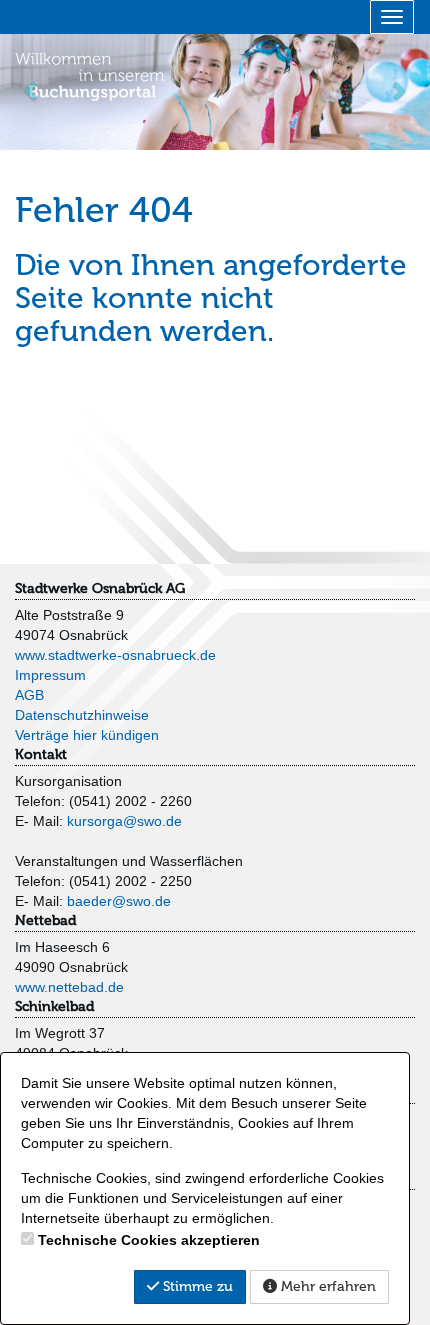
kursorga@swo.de (124, 821)
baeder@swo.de (119, 901)
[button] (32, 90)
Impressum (50, 675)
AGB (29, 695)
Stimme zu (196, 1286)
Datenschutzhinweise (82, 715)
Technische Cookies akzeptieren (149, 1240)
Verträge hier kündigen (87, 735)
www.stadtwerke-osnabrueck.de (115, 655)
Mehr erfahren (326, 1286)
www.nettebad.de (69, 987)
